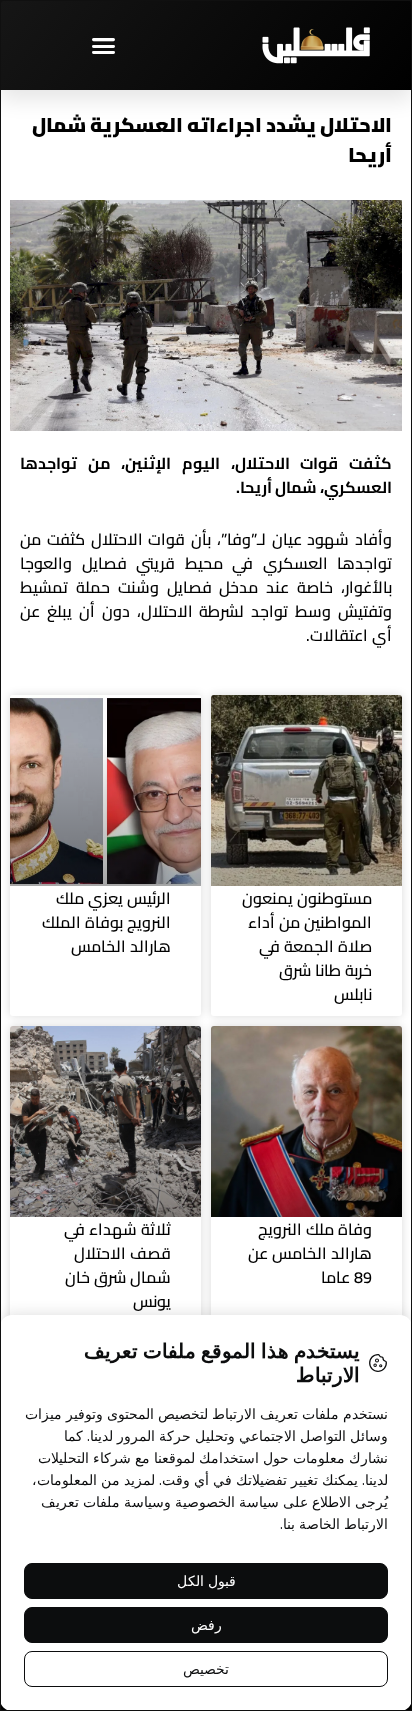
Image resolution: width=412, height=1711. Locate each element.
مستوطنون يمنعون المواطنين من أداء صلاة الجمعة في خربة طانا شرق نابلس (307, 946)
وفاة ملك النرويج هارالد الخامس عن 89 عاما (310, 1253)
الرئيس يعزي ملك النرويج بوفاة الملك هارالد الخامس (106, 922)
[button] (103, 45)
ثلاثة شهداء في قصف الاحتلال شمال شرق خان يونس (117, 1265)
